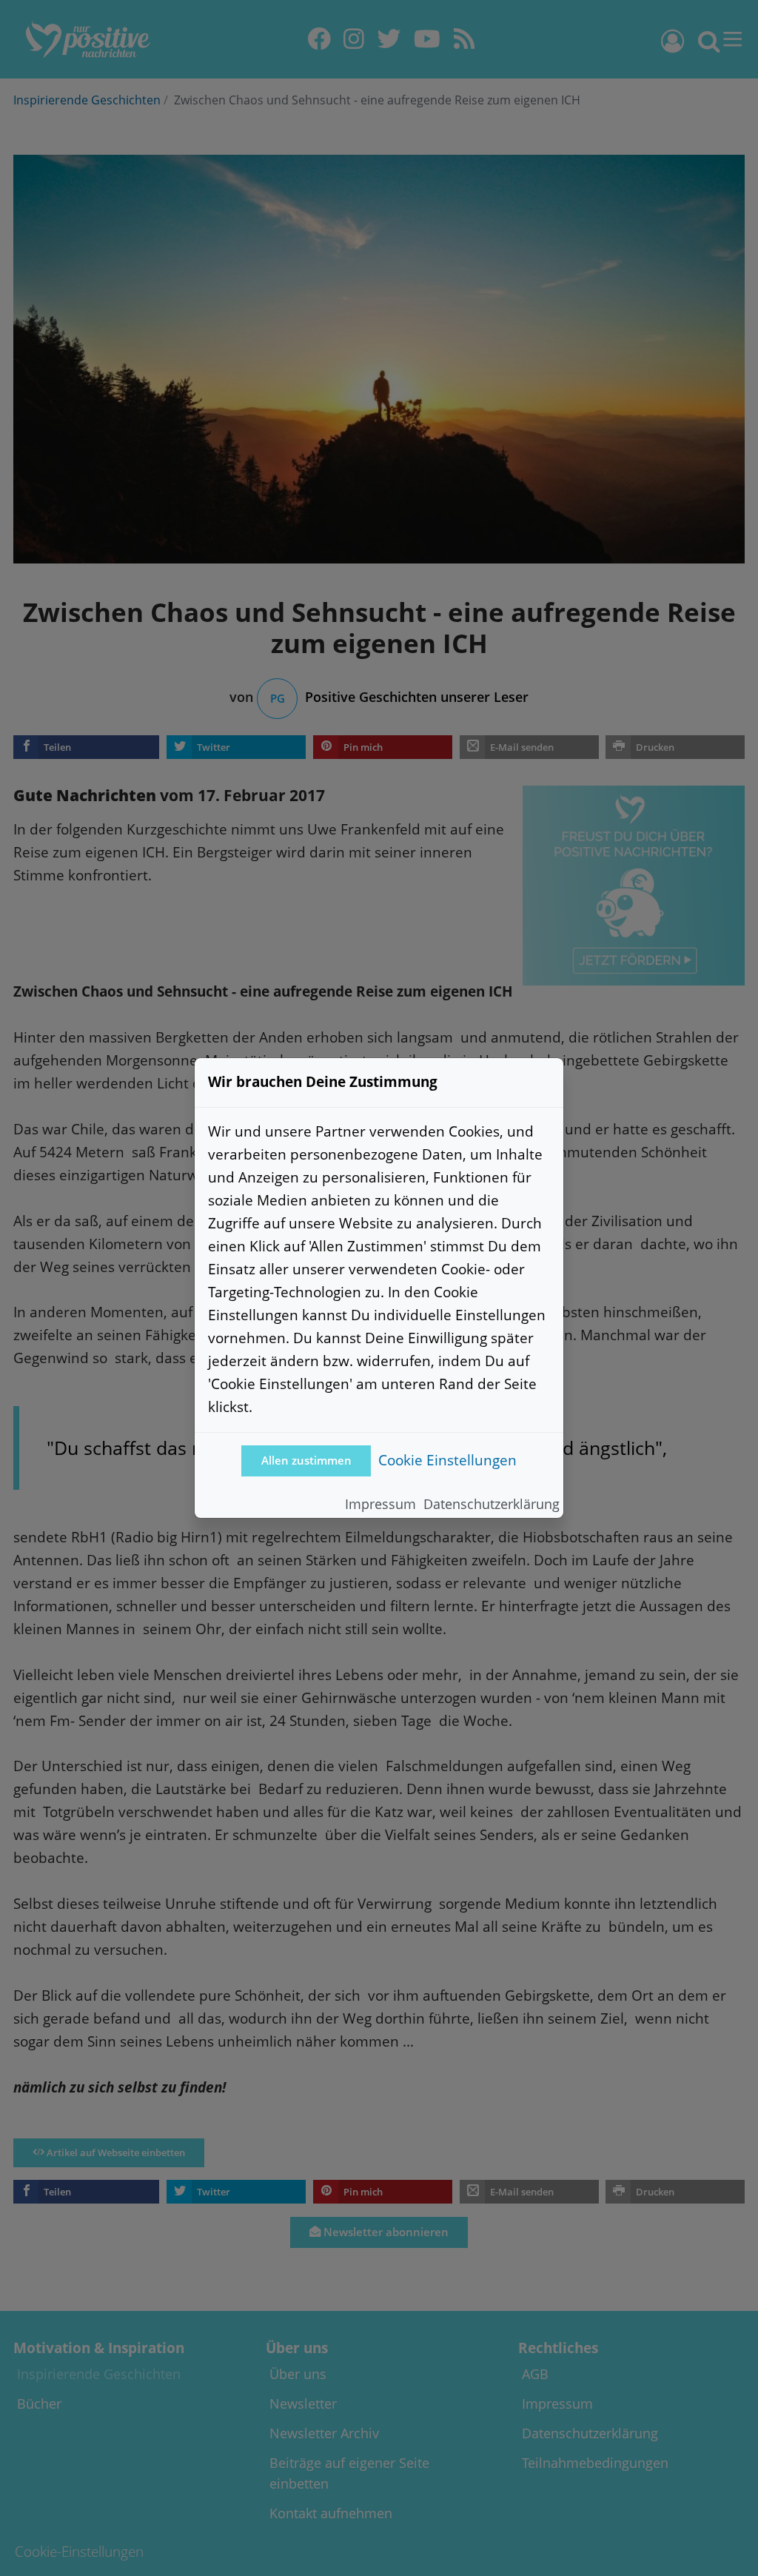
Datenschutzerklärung (492, 1504)
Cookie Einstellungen (447, 1460)
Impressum (380, 1504)
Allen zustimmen (306, 1461)
